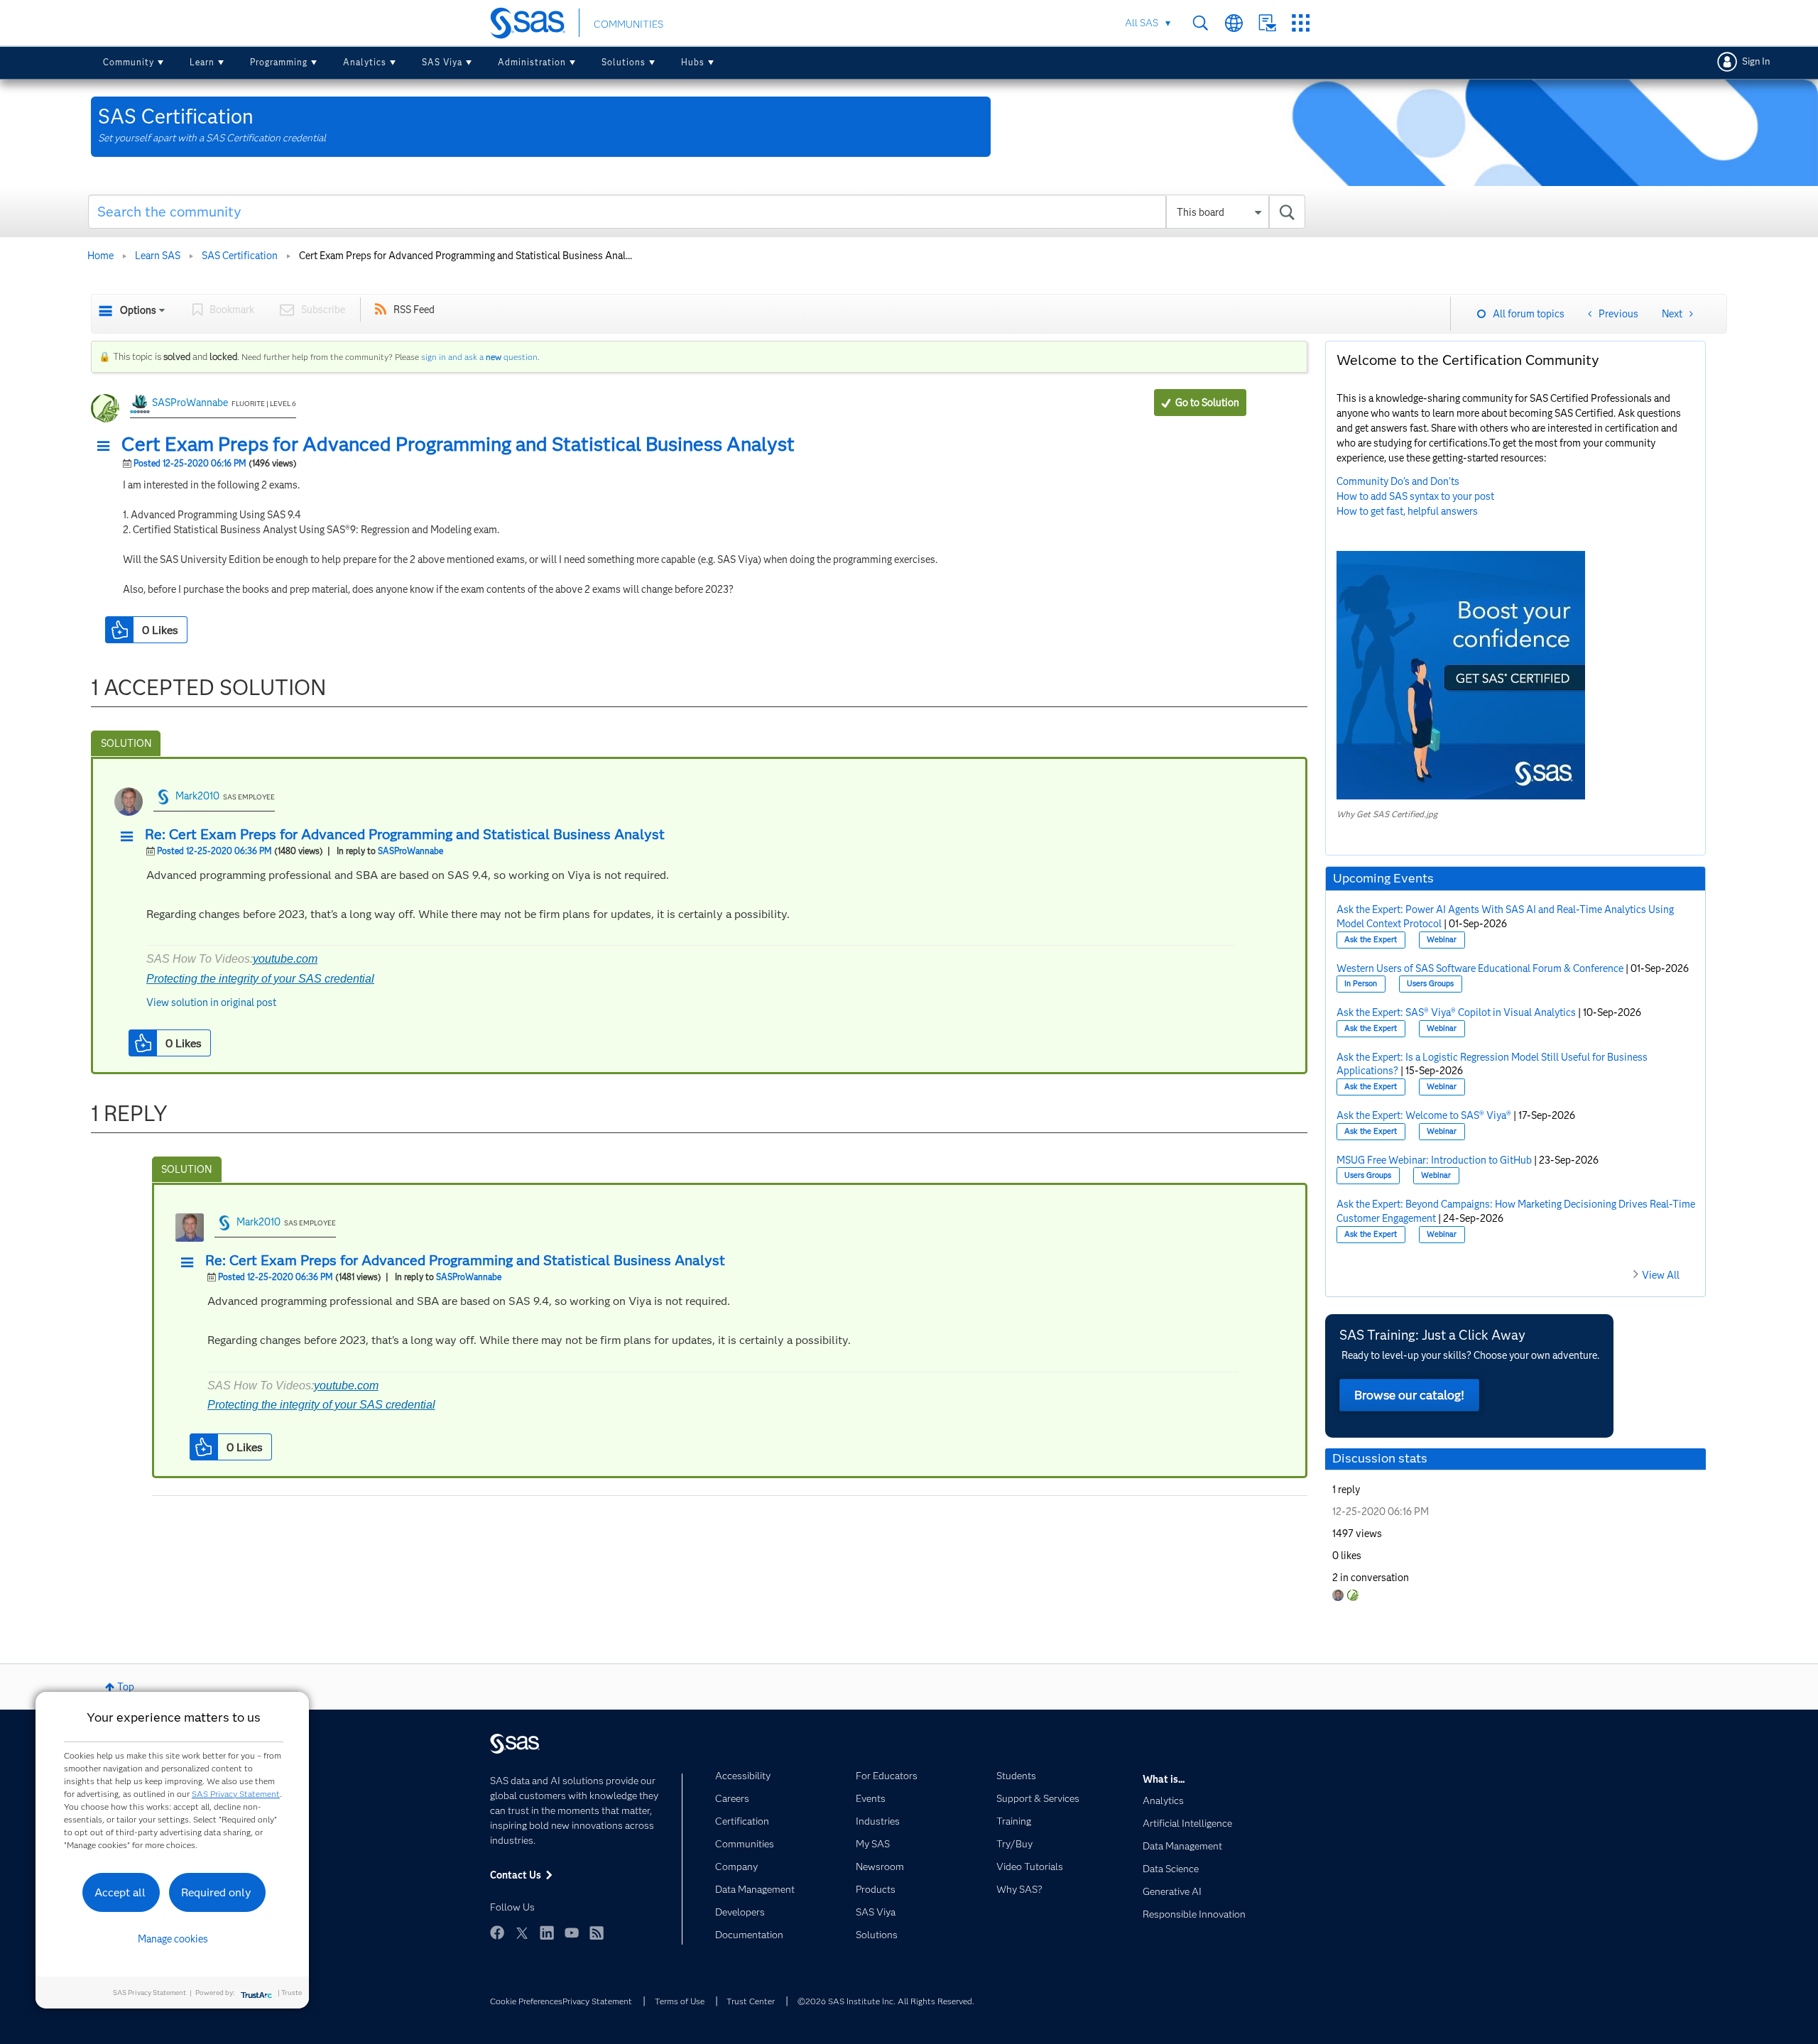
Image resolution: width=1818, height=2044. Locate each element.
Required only (216, 1892)
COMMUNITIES (628, 24)
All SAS (1142, 23)
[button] (107, 447)
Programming (279, 62)
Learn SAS (158, 256)
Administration (532, 62)
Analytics (365, 62)
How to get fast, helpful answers (1407, 511)
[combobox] (697, 212)
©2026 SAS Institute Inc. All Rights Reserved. (886, 2001)
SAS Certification (240, 256)
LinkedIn (547, 1933)
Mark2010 (197, 796)
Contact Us (1267, 23)
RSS (597, 1933)
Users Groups (1430, 984)
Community (129, 62)
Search (1201, 23)
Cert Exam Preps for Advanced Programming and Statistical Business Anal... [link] (466, 256)
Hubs (693, 62)
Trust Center (751, 2001)
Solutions (624, 62)
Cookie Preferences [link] (526, 2001)
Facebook (497, 1933)
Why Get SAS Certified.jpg (1387, 814)
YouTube (572, 1933)
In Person (1361, 984)
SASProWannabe (190, 403)
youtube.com (285, 959)
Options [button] (138, 310)
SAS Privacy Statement (236, 1794)
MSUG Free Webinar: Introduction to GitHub (1434, 1160)
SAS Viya (442, 62)
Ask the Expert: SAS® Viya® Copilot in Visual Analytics (1456, 1012)
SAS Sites (1301, 23)
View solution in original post (211, 1002)
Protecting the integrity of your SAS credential (260, 979)
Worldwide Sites (1234, 23)
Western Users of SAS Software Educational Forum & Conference (1480, 968)
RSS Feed (414, 310)
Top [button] (126, 1687)
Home (100, 256)
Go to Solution (1207, 403)
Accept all (120, 1892)
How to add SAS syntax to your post (1415, 496)
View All (1661, 1275)
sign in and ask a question (479, 357)
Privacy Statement (597, 2001)
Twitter (522, 1933)
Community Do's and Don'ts (1398, 481)
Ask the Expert (1371, 940)
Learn (202, 62)
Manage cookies (173, 1939)
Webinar (1442, 940)
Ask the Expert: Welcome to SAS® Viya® (1424, 1115)
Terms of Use (680, 2001)
